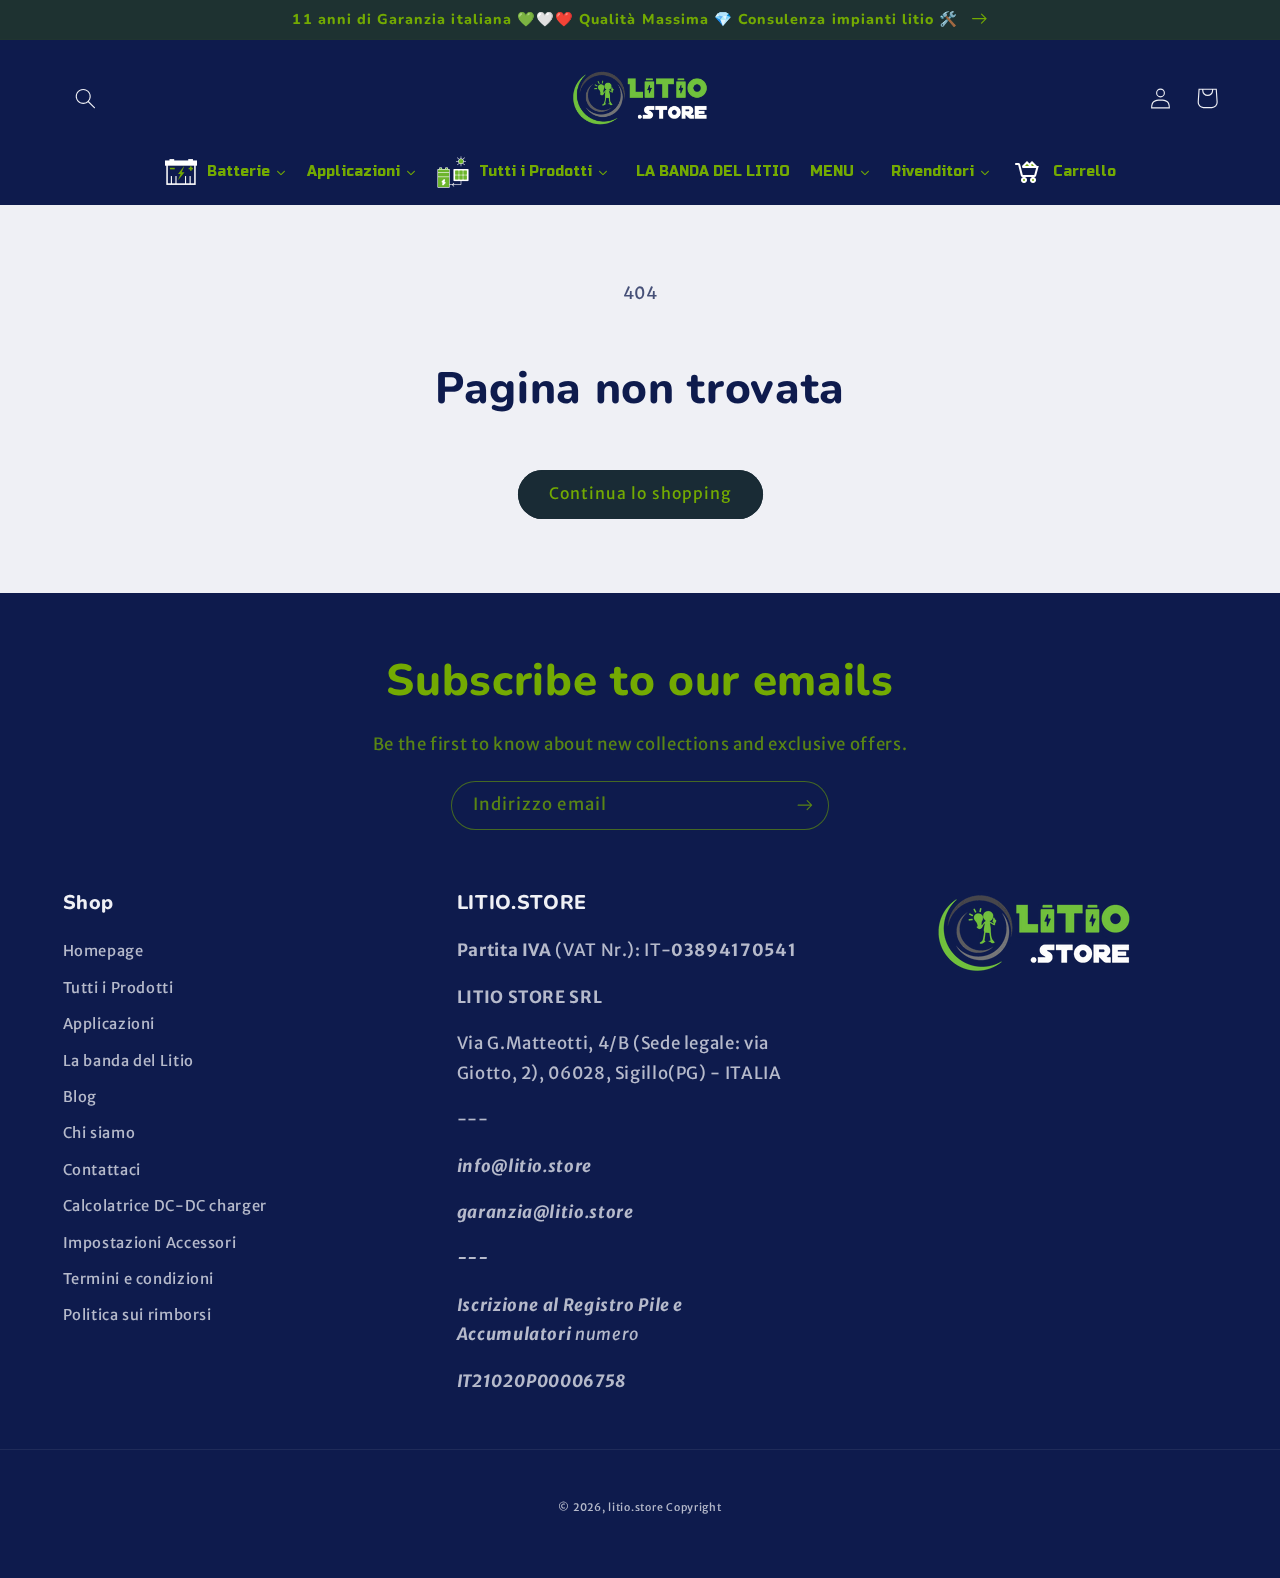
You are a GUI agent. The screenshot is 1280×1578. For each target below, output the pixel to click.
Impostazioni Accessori (150, 1243)
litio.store (635, 1507)
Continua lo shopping (640, 493)
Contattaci (102, 1170)
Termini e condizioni (139, 1279)
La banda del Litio (128, 1061)
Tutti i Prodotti (118, 988)
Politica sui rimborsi (137, 1315)
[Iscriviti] (805, 805)
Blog (80, 1097)
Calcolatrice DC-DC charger (165, 1206)
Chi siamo (99, 1133)
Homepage (103, 951)
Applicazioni (109, 1024)
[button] (86, 98)
